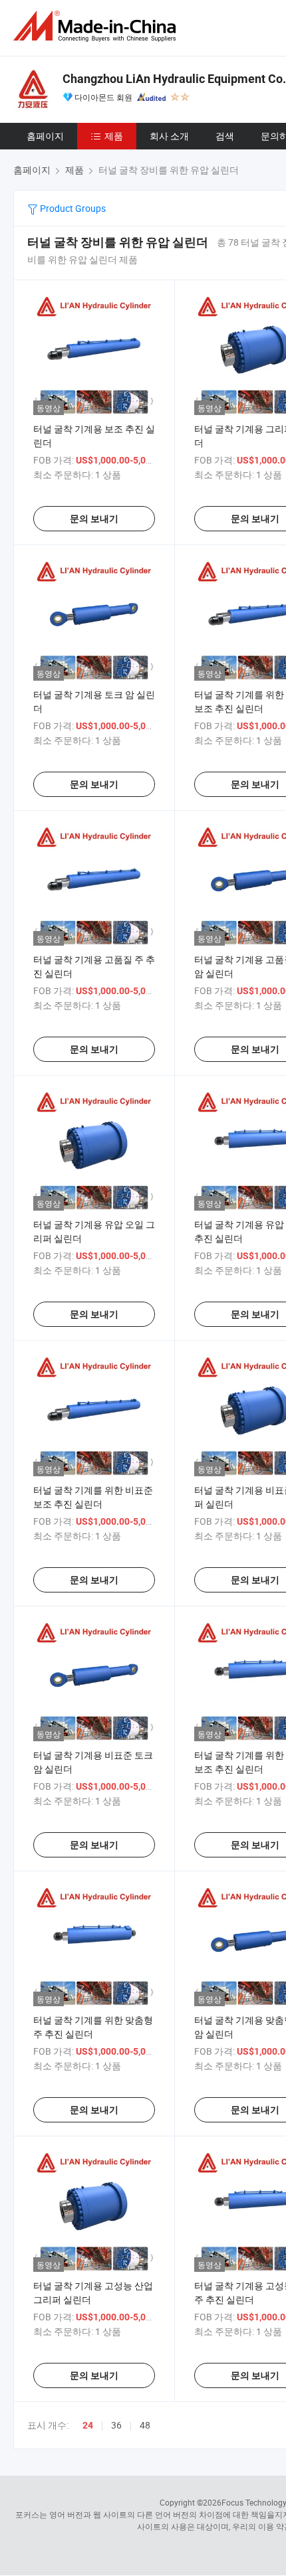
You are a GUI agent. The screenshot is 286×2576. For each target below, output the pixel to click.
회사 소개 (169, 136)
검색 (225, 136)
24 (88, 2425)
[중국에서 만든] (97, 26)
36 (116, 2425)
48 (145, 2425)
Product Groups (72, 208)
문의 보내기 (94, 519)
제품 (114, 136)
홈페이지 (45, 136)
